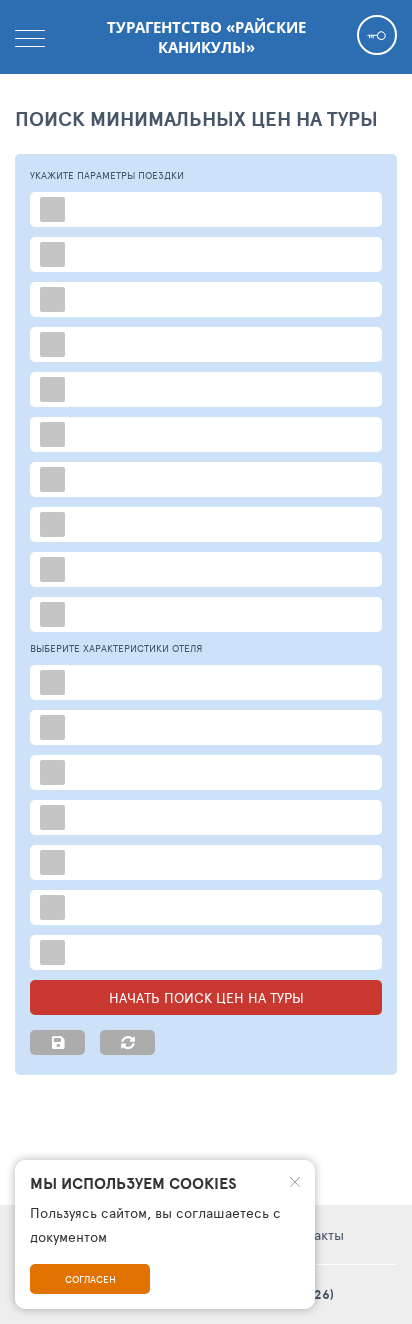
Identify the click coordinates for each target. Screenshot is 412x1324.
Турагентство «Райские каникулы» (206, 37)
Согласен (90, 1279)
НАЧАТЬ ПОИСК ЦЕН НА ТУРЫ (206, 997)
